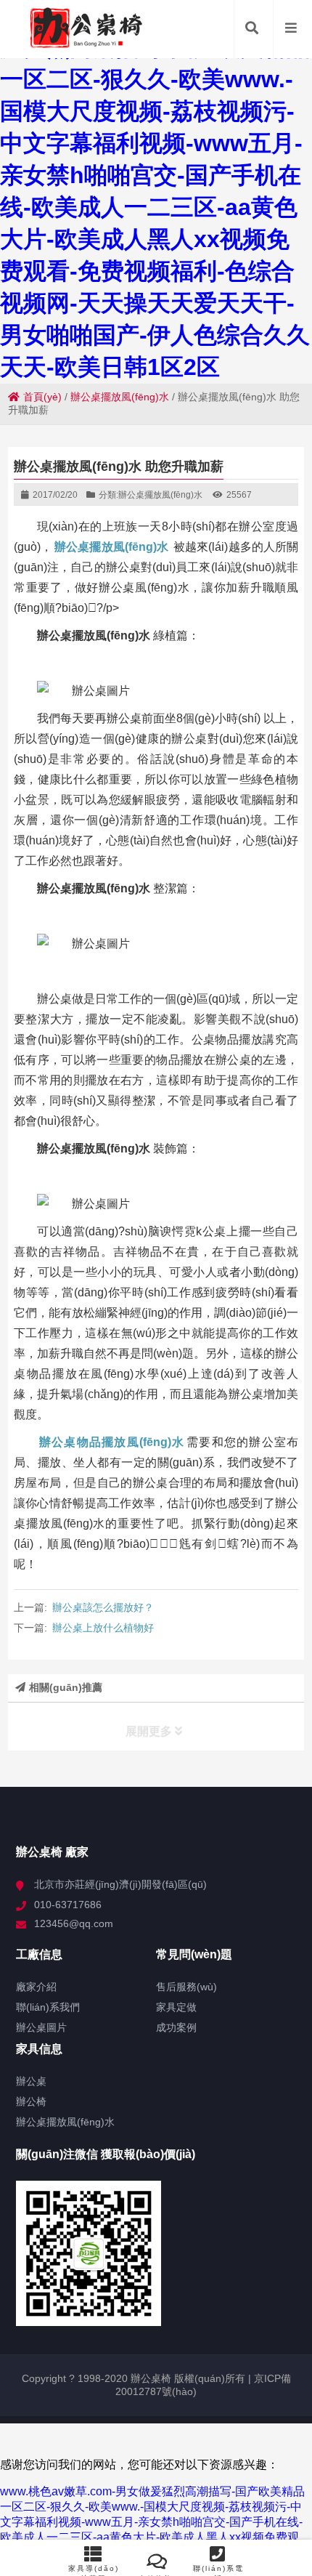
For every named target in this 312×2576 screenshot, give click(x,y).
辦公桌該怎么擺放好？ (103, 1607)
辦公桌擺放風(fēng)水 (120, 397)
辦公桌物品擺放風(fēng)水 (112, 1442)
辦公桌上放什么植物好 (103, 1628)
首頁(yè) (42, 397)
